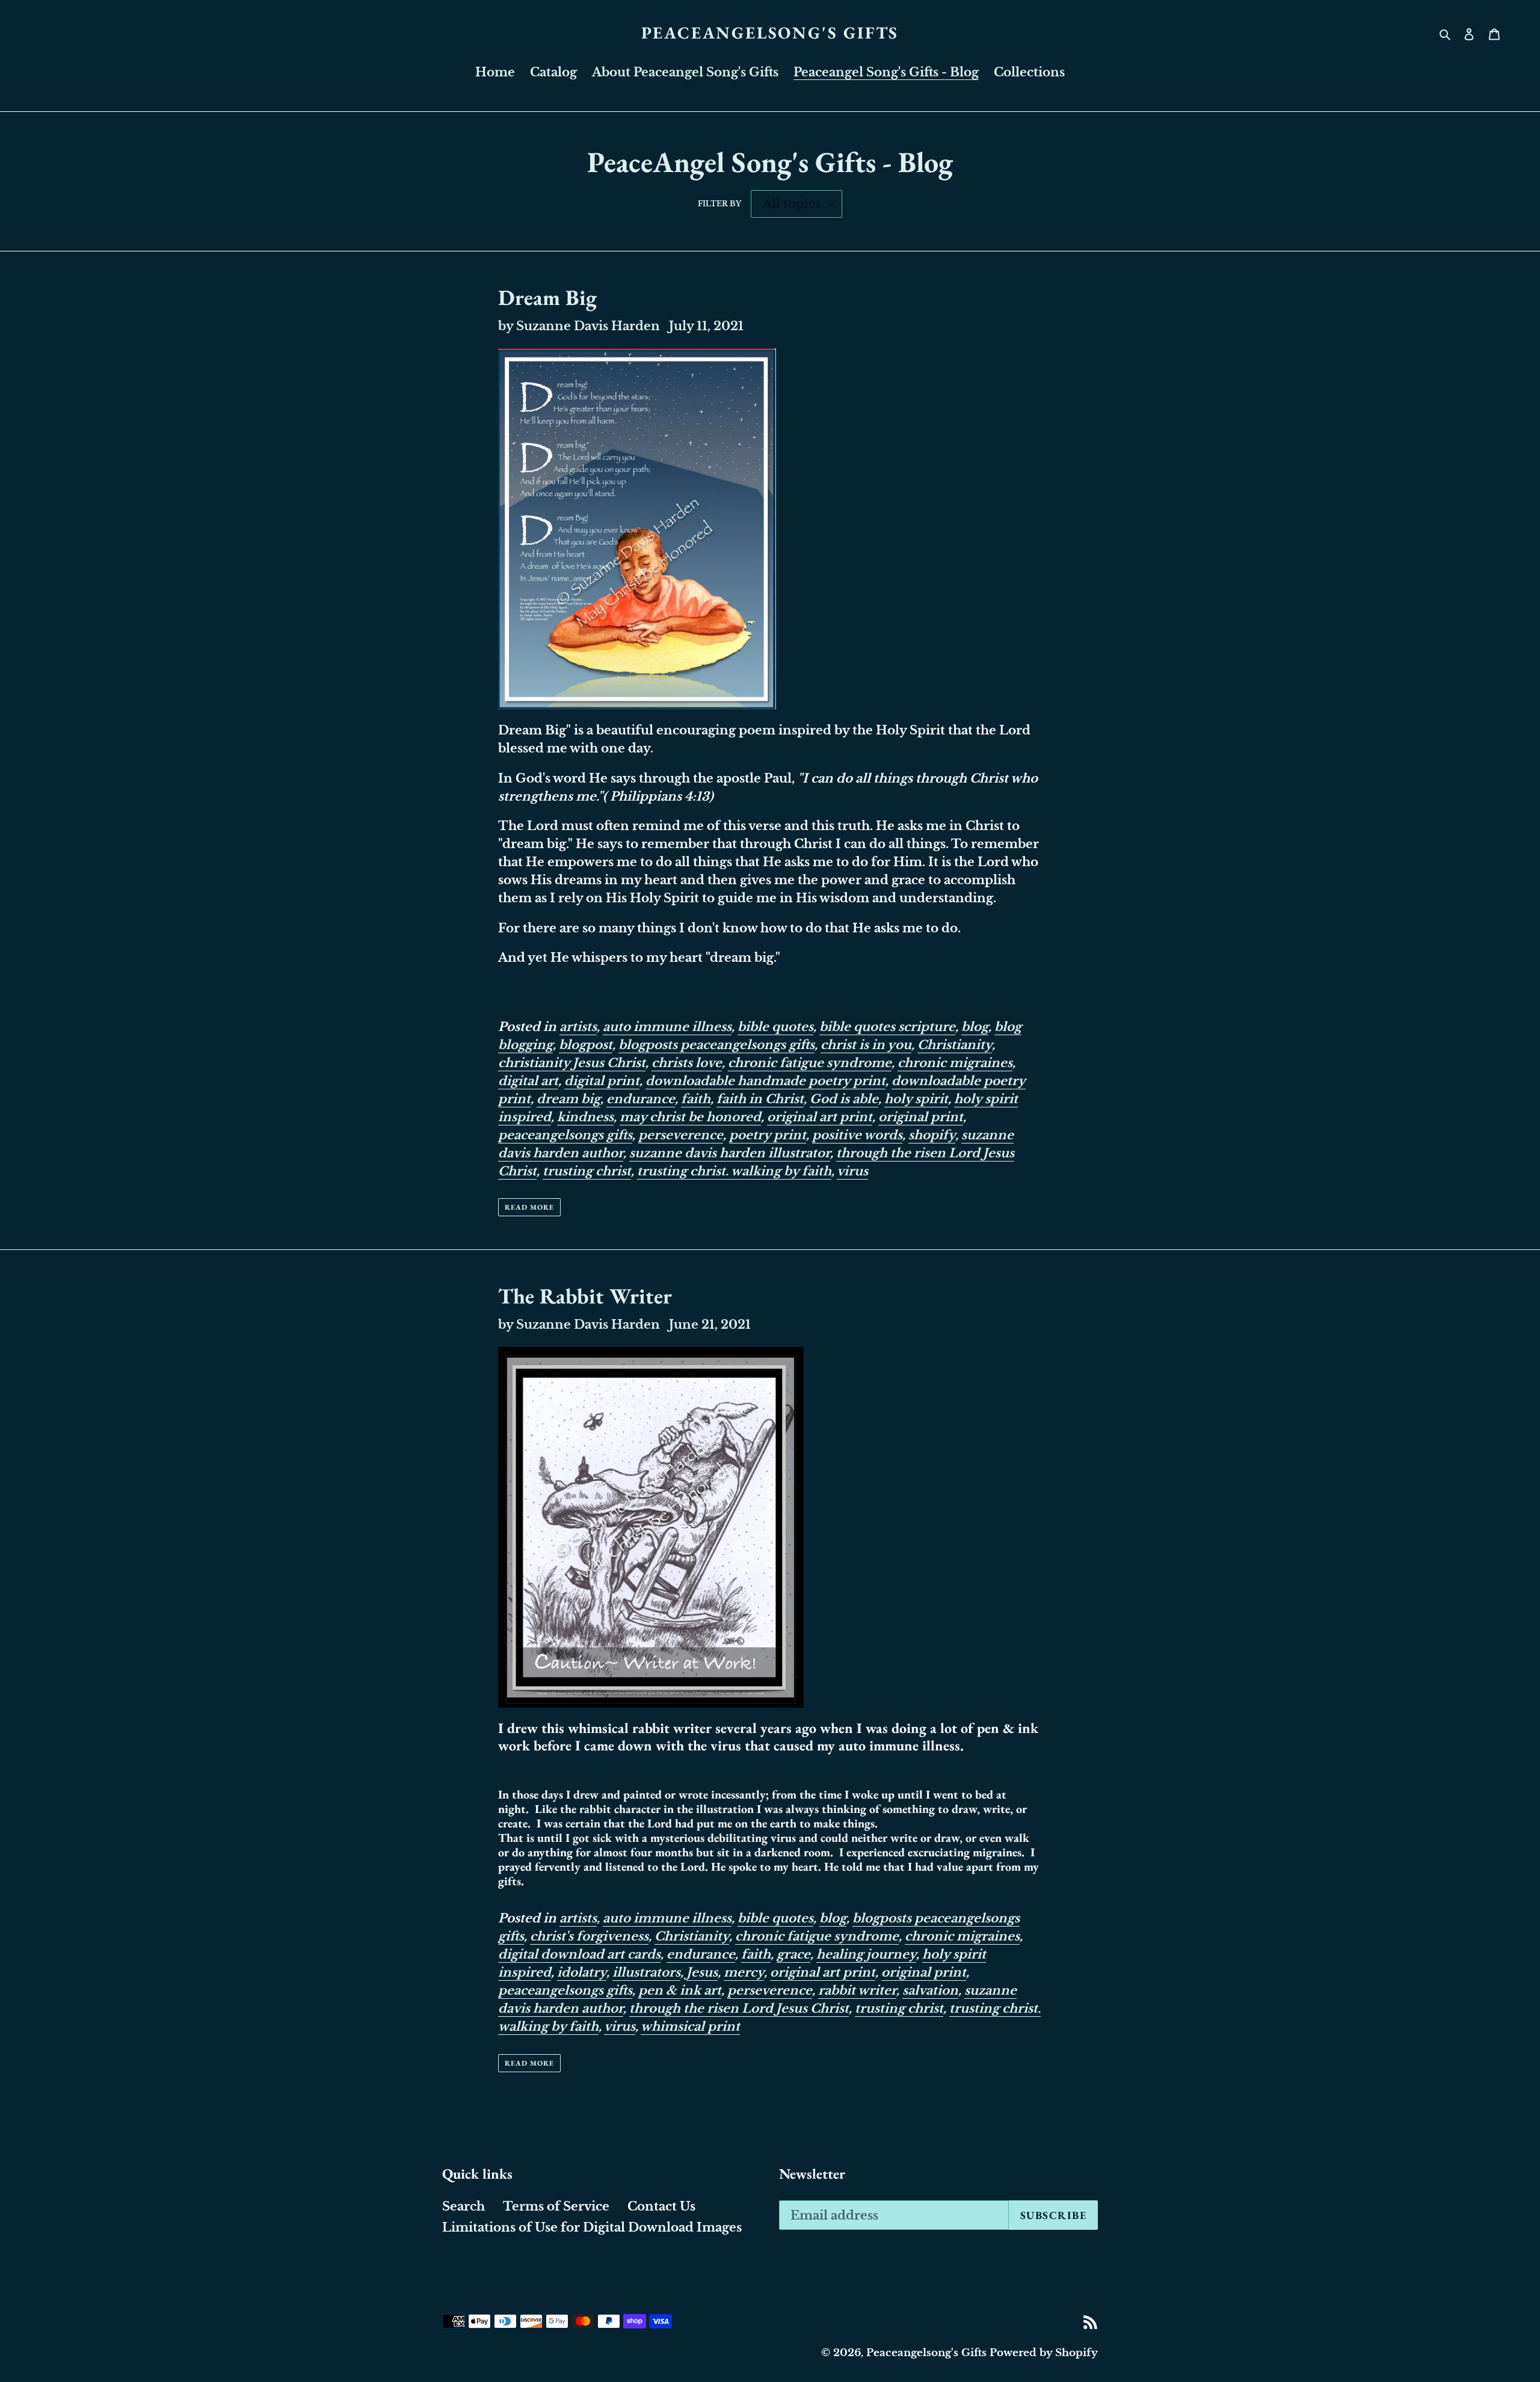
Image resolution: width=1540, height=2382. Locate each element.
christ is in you (866, 1045)
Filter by (719, 204)
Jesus (702, 1972)
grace (793, 1954)
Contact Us (661, 2206)
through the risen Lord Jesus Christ (739, 2008)
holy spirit (916, 1099)
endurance (641, 1099)
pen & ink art (680, 1990)
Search (464, 2206)
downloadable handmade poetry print (765, 1081)
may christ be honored (690, 1117)
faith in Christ (760, 1099)
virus (852, 1171)
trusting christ (587, 1171)
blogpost (586, 1045)
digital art (528, 1081)
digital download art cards (579, 1954)
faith (696, 1099)
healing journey (866, 1954)
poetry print (768, 1135)
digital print (602, 1081)
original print (921, 1117)
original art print (820, 1117)
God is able (844, 1099)
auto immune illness (667, 1027)
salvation (930, 1990)
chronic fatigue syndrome (810, 1063)
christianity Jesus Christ (572, 1063)
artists (578, 1027)
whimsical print (690, 2027)
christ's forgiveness (589, 1936)
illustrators (646, 1972)
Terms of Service (556, 2206)
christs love (687, 1063)
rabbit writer (857, 1990)
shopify (932, 1135)
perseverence (681, 1135)
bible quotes (775, 1027)
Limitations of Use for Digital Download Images (592, 2227)
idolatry (582, 1972)
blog (975, 1027)
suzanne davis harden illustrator (730, 1153)
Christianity (955, 1045)
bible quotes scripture (887, 1027)
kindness (585, 1117)
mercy (744, 1972)
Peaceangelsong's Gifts (770, 33)
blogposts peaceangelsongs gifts (716, 1045)
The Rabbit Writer (585, 1296)
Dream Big (547, 297)
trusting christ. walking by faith (734, 1171)
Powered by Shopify (1044, 2353)
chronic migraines (955, 1063)
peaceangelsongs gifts (565, 1135)
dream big (568, 1099)
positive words (857, 1135)
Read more (529, 1207)
